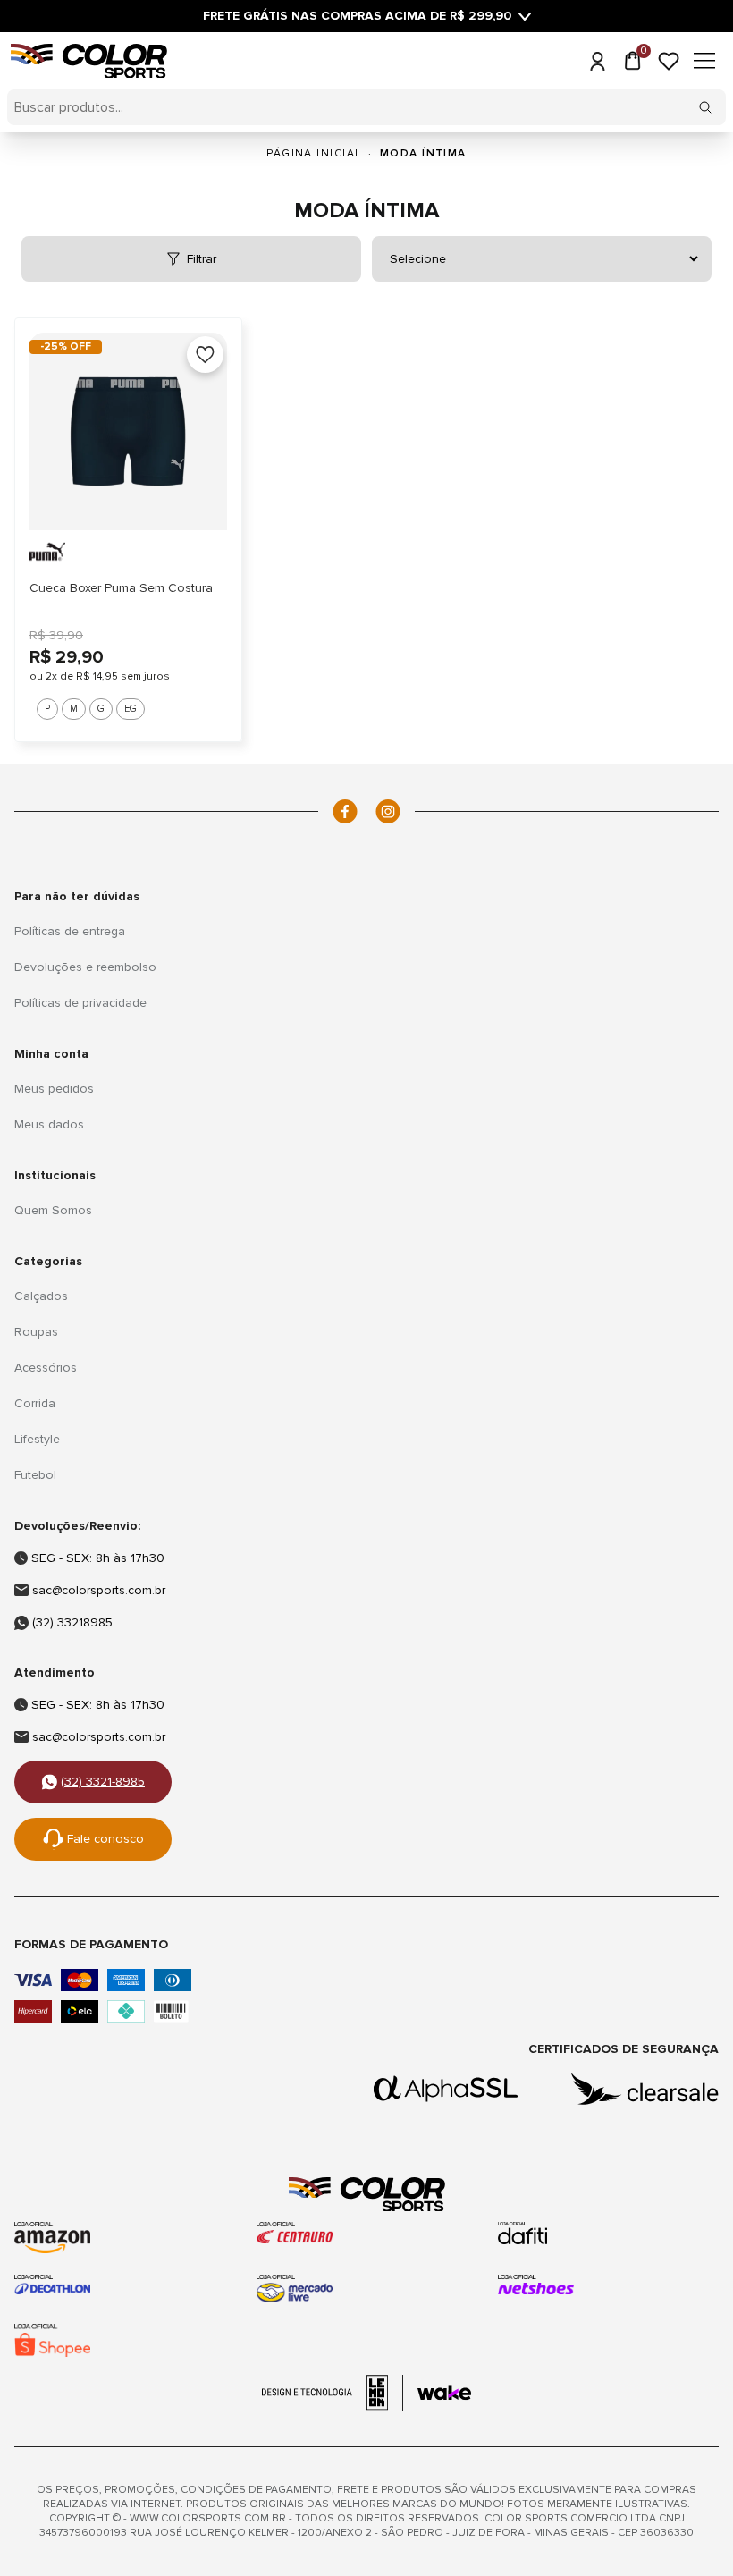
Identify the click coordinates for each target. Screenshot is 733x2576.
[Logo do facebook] (345, 811)
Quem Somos (53, 1210)
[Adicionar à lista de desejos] (205, 355)
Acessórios (46, 1368)
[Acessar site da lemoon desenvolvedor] (333, 2393)
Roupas (36, 1332)
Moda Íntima (423, 153)
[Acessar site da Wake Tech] (444, 2393)
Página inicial (314, 153)
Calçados (41, 1296)
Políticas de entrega (70, 931)
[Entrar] (597, 61)
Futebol (35, 1475)
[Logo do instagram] (388, 811)
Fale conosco (105, 1839)
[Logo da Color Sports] (366, 2195)
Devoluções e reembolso (85, 967)
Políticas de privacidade (80, 1003)
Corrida (35, 1403)
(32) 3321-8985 (103, 1782)
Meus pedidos (54, 1089)
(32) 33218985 (72, 1622)
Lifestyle (37, 1439)
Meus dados (49, 1124)
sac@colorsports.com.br (99, 1590)
